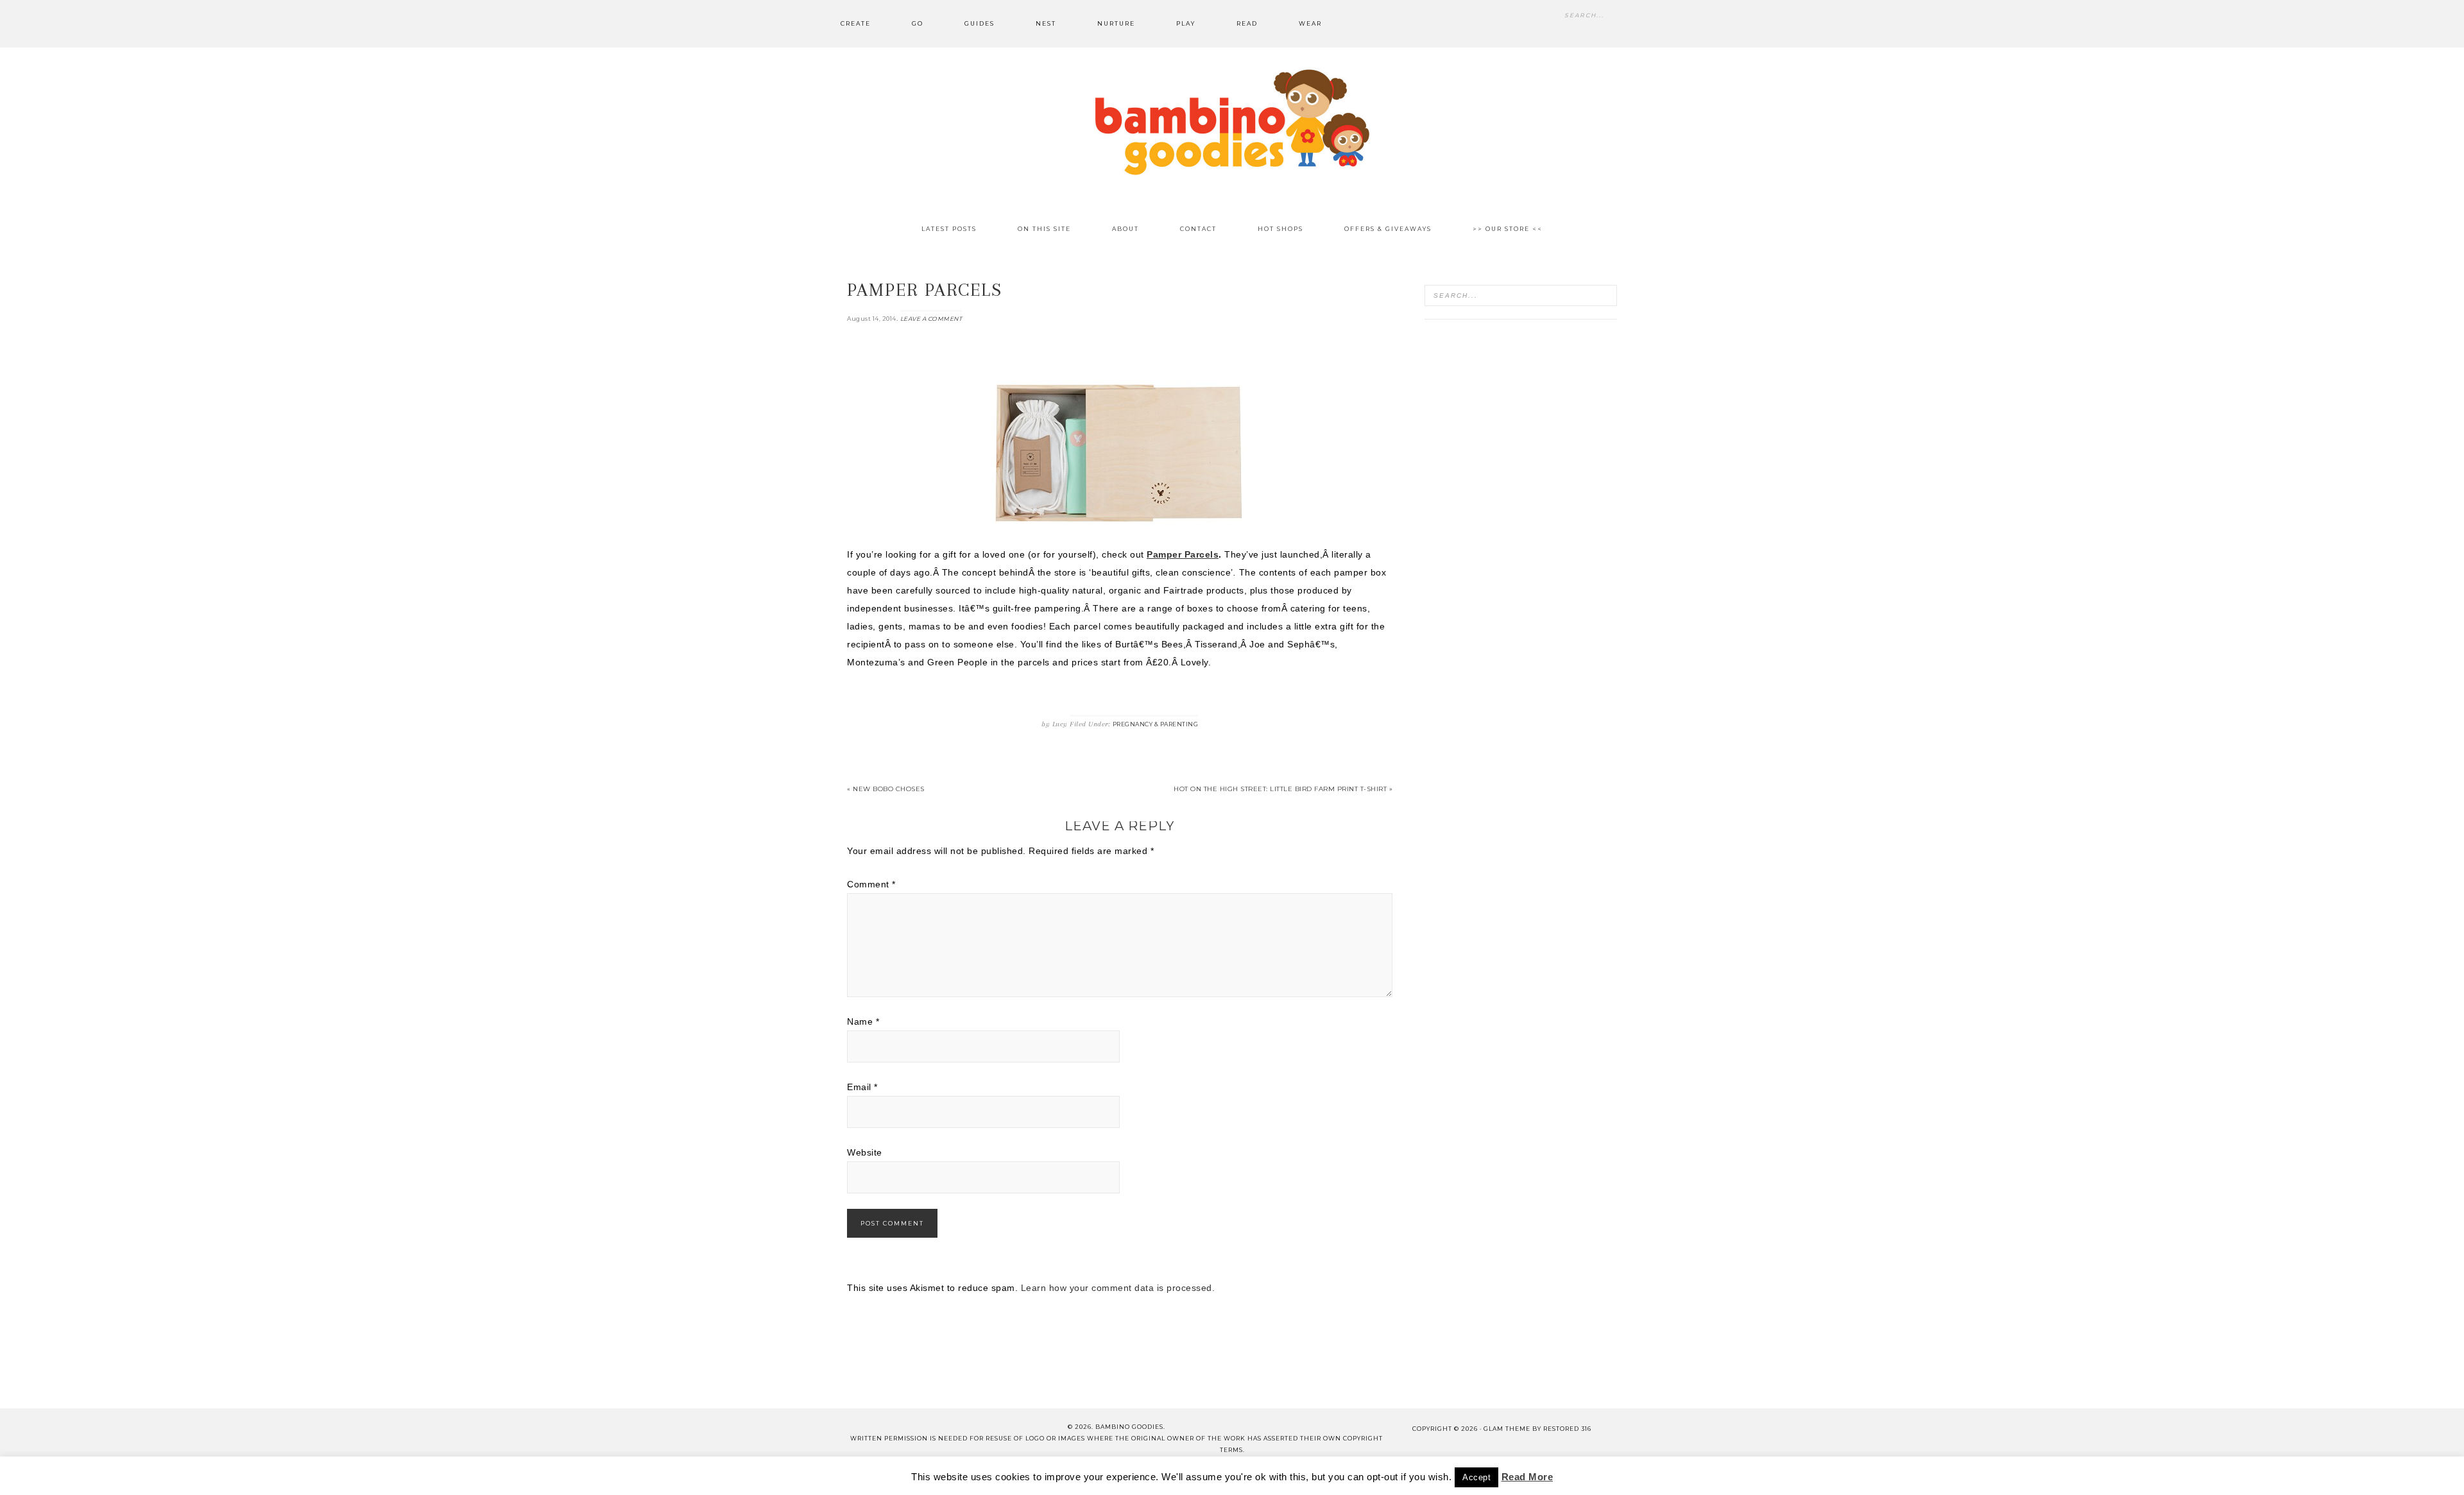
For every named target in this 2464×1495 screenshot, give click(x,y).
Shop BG (1091, 1475)
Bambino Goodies (1232, 122)
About (980, 1475)
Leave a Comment (931, 319)
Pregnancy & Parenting (1156, 724)
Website (865, 1152)
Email (862, 1087)
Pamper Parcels (1183, 554)
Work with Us (1467, 1475)
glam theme (1507, 1429)
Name (863, 1021)
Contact (1033, 1475)
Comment (871, 884)
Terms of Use (1299, 1475)
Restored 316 (1567, 1429)
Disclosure (1224, 1475)
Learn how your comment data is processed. (1118, 1288)
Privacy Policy (1382, 1475)
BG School (1154, 1475)
